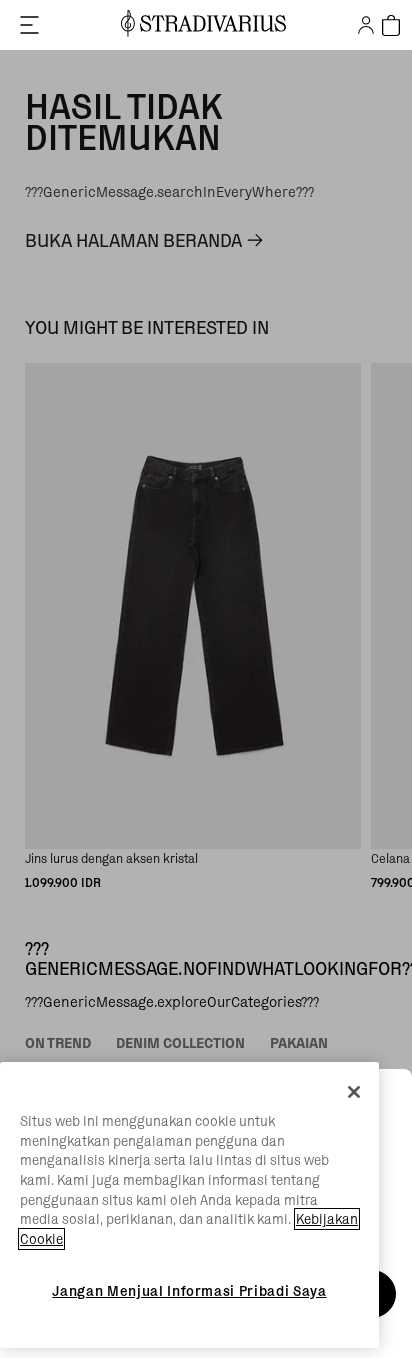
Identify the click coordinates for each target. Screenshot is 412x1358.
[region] (189, 1205)
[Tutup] (354, 1092)
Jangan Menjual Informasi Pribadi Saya (189, 1291)
